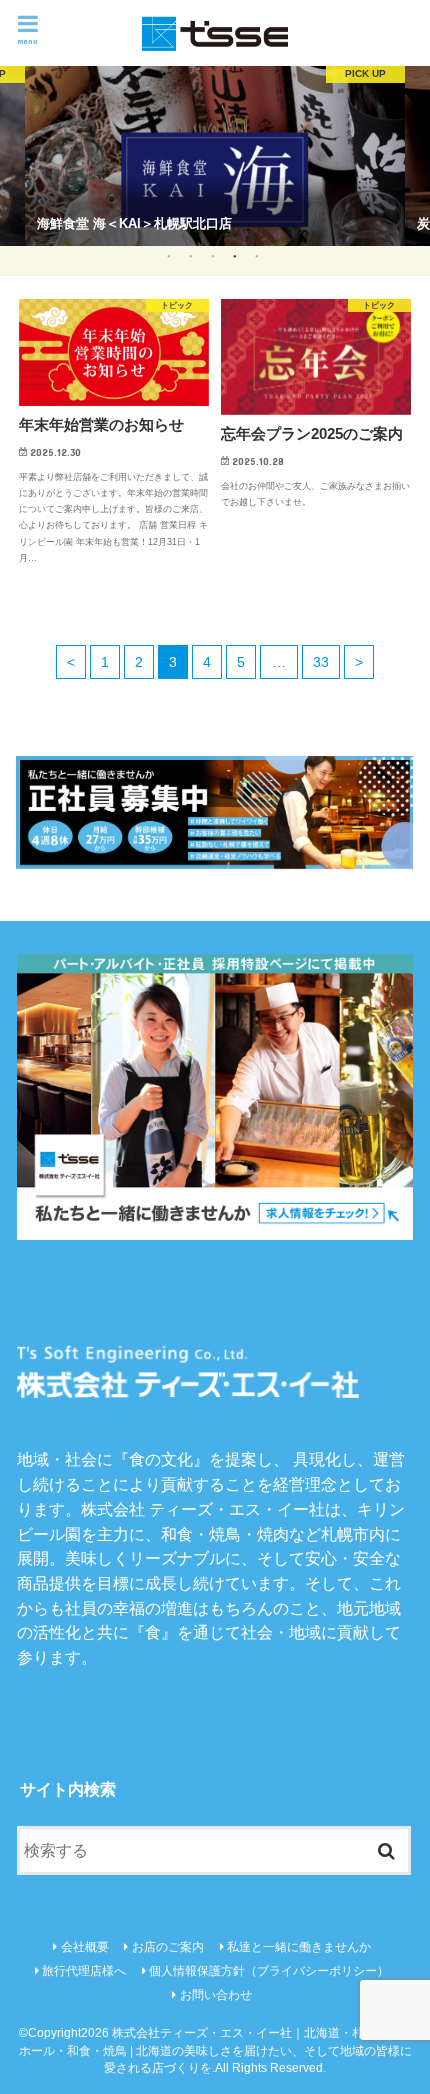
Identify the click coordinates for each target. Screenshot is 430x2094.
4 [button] (234, 256)
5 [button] (256, 256)
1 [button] (168, 256)
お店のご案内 (168, 1947)
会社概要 (85, 1947)
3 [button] (212, 256)
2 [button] (190, 256)
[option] (215, 156)
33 (321, 662)
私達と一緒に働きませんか (299, 1947)
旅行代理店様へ (84, 1971)
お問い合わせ (216, 1995)
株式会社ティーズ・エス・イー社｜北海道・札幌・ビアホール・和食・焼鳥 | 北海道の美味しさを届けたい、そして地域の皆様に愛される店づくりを (215, 2050)
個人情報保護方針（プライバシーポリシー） (269, 1971)
